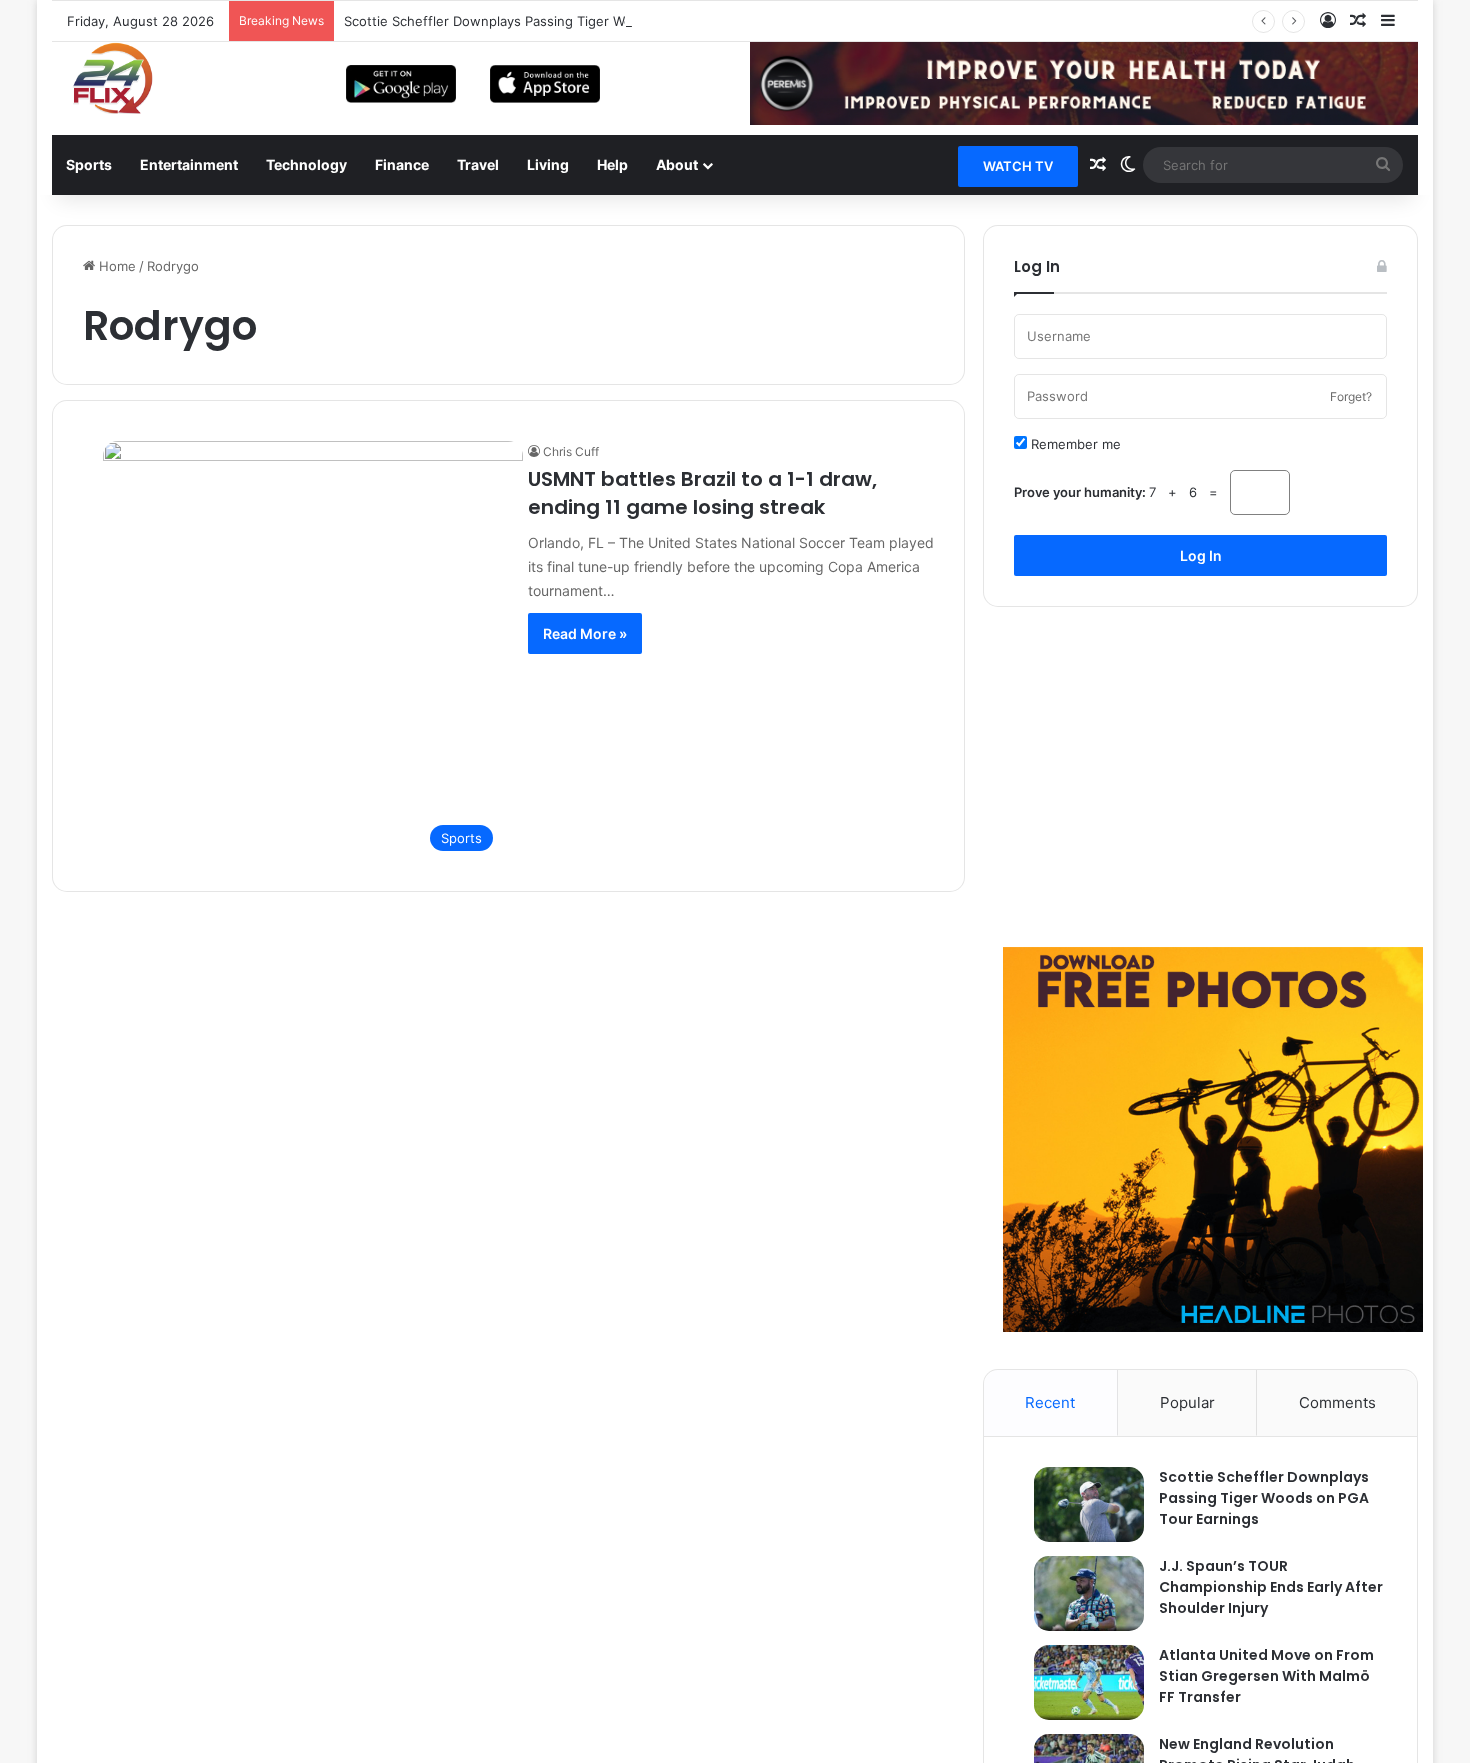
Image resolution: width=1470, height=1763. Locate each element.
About (677, 164)
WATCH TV (1018, 166)
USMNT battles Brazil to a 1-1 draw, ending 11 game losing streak (702, 493)
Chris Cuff (571, 451)
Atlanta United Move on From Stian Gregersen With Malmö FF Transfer (1266, 1676)
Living (548, 164)
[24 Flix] (102, 78)
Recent (1050, 1402)
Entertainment (189, 164)
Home (115, 266)
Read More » (585, 633)
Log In (1201, 555)
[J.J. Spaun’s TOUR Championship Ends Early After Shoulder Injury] (1079, 1593)
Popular (1187, 1402)
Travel (478, 164)
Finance (402, 164)
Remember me (1074, 444)
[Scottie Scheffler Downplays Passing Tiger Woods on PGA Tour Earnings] (1079, 1504)
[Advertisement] (1200, 777)
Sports (89, 164)
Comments (1337, 1402)
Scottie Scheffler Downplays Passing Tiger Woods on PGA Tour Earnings (570, 21)
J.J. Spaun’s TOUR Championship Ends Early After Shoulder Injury (1271, 1587)
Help (612, 164)
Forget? (1351, 396)
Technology (306, 164)
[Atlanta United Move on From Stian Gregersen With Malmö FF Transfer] (1079, 1682)
